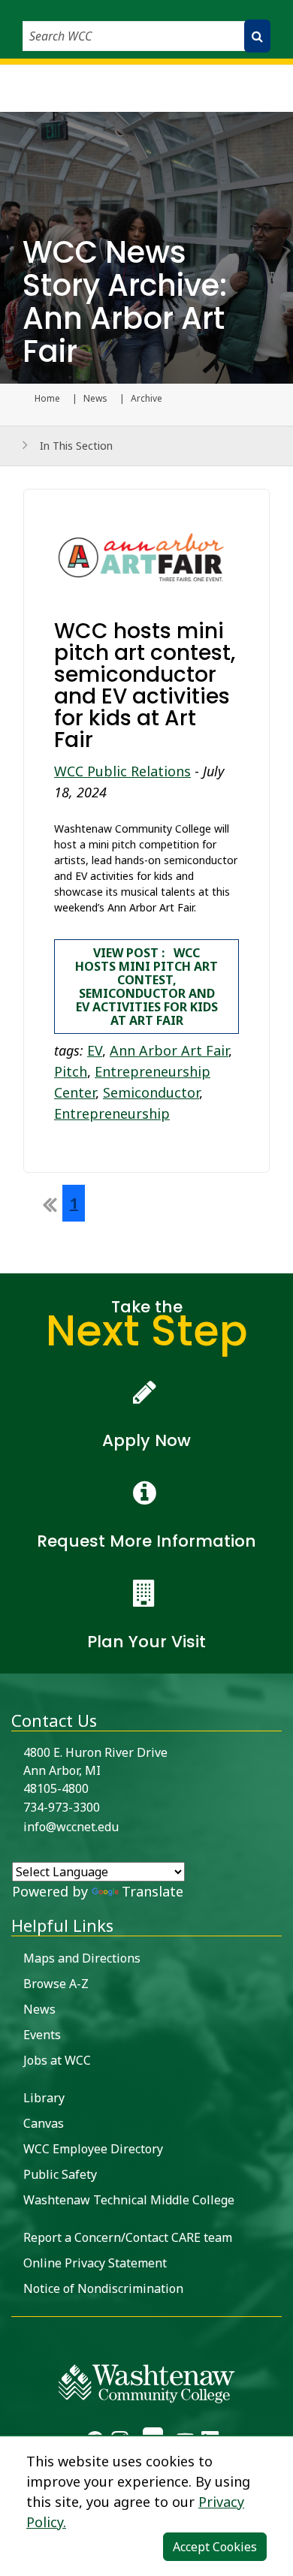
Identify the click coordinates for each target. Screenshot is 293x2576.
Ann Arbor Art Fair (169, 1050)
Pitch (71, 1071)
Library (44, 2098)
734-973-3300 (62, 1807)
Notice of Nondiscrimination (103, 2288)
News (95, 399)
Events (42, 2035)
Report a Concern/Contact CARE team (128, 2237)
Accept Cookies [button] (215, 2547)
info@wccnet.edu (71, 1827)
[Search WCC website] (257, 36)
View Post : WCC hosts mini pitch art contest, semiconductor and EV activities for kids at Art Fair (146, 987)
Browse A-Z (56, 1984)
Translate (153, 1891)
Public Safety (60, 2174)
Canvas (44, 2123)
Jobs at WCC (57, 2060)
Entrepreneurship (112, 1113)
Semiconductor (151, 1092)
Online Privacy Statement (95, 2263)
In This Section (76, 446)
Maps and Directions (82, 1958)
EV (95, 1050)
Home (47, 399)
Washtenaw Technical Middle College (129, 2200)
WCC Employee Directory (93, 2149)
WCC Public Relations (122, 771)
